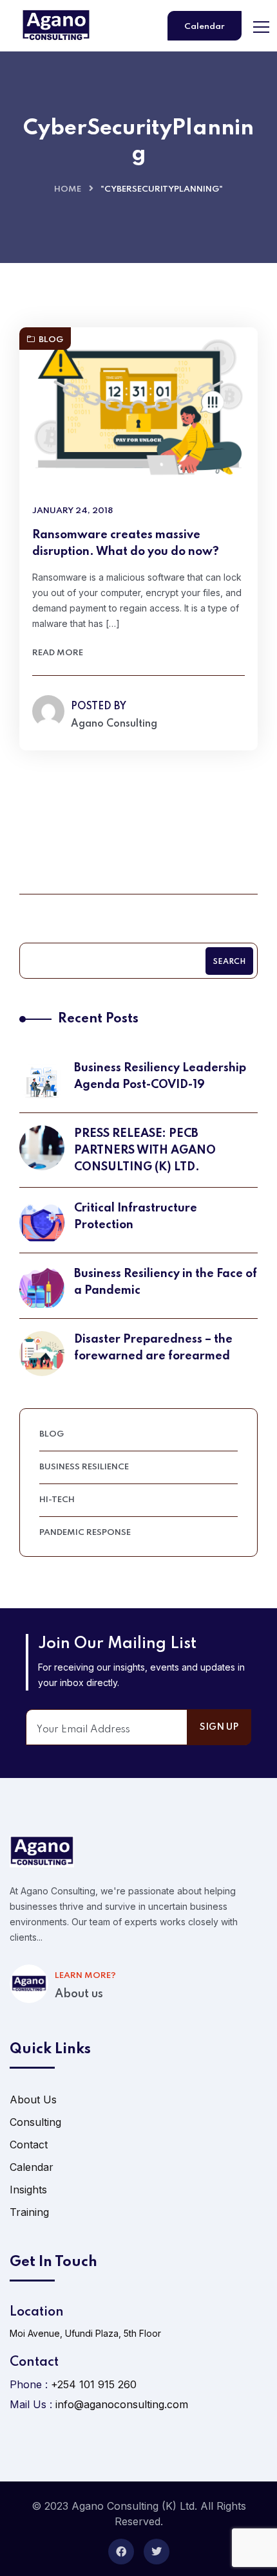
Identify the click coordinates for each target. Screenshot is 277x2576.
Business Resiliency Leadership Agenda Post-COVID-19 (160, 1076)
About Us (33, 2100)
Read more (58, 653)
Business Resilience (84, 1467)
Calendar (205, 27)
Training (29, 2212)
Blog (51, 340)
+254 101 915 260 (94, 2384)
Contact (29, 2145)
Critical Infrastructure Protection (136, 1217)
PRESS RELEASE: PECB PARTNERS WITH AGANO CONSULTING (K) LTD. (145, 1150)
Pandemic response (85, 1533)
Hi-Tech (57, 1500)
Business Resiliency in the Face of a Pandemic (166, 1282)
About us (79, 1994)
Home (68, 189)
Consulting (35, 2122)
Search (229, 962)
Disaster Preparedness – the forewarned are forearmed (153, 1348)
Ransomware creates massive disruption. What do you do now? (126, 543)
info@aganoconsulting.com (122, 2404)
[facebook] (121, 2552)
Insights (28, 2190)
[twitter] (157, 2552)
